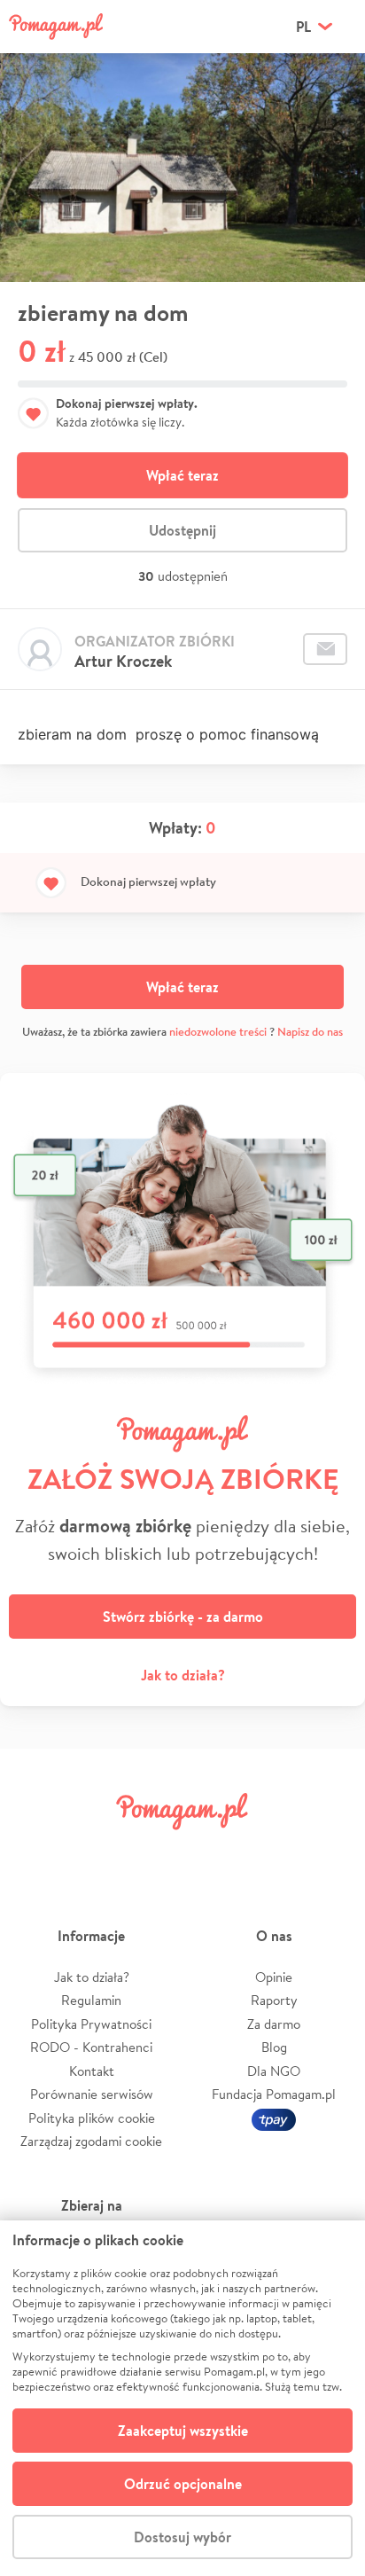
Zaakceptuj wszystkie (183, 2431)
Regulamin (91, 2000)
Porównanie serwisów (92, 2094)
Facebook (34, 1851)
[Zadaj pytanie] (325, 649)
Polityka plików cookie (92, 2118)
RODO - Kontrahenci (91, 2047)
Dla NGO (274, 2071)
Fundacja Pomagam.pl (274, 2094)
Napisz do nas (310, 1032)
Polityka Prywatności (91, 2024)
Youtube (331, 1851)
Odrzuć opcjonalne (183, 2484)
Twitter (93, 1851)
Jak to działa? (183, 1675)
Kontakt (92, 2071)
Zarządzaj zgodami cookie (91, 2141)
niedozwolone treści (218, 1032)
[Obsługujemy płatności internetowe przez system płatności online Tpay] (274, 2118)
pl (303, 27)
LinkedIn (213, 1851)
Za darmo (274, 2024)
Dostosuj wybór (182, 2537)
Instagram (152, 1851)
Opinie (274, 1977)
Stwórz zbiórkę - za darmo (183, 1617)
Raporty (274, 2000)
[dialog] (182, 2398)
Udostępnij (182, 530)
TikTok (272, 1851)
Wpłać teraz (182, 475)
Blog (274, 2047)
